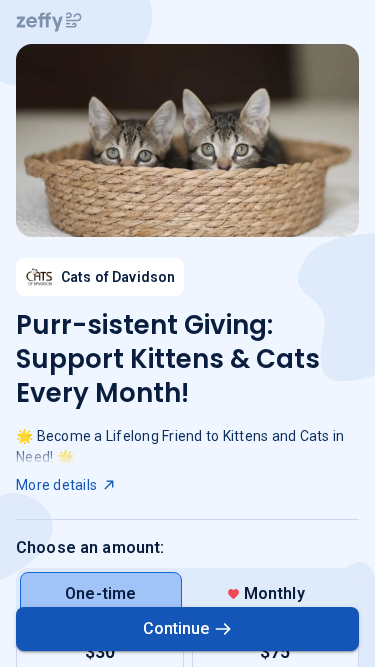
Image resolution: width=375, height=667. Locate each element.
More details (56, 485)
